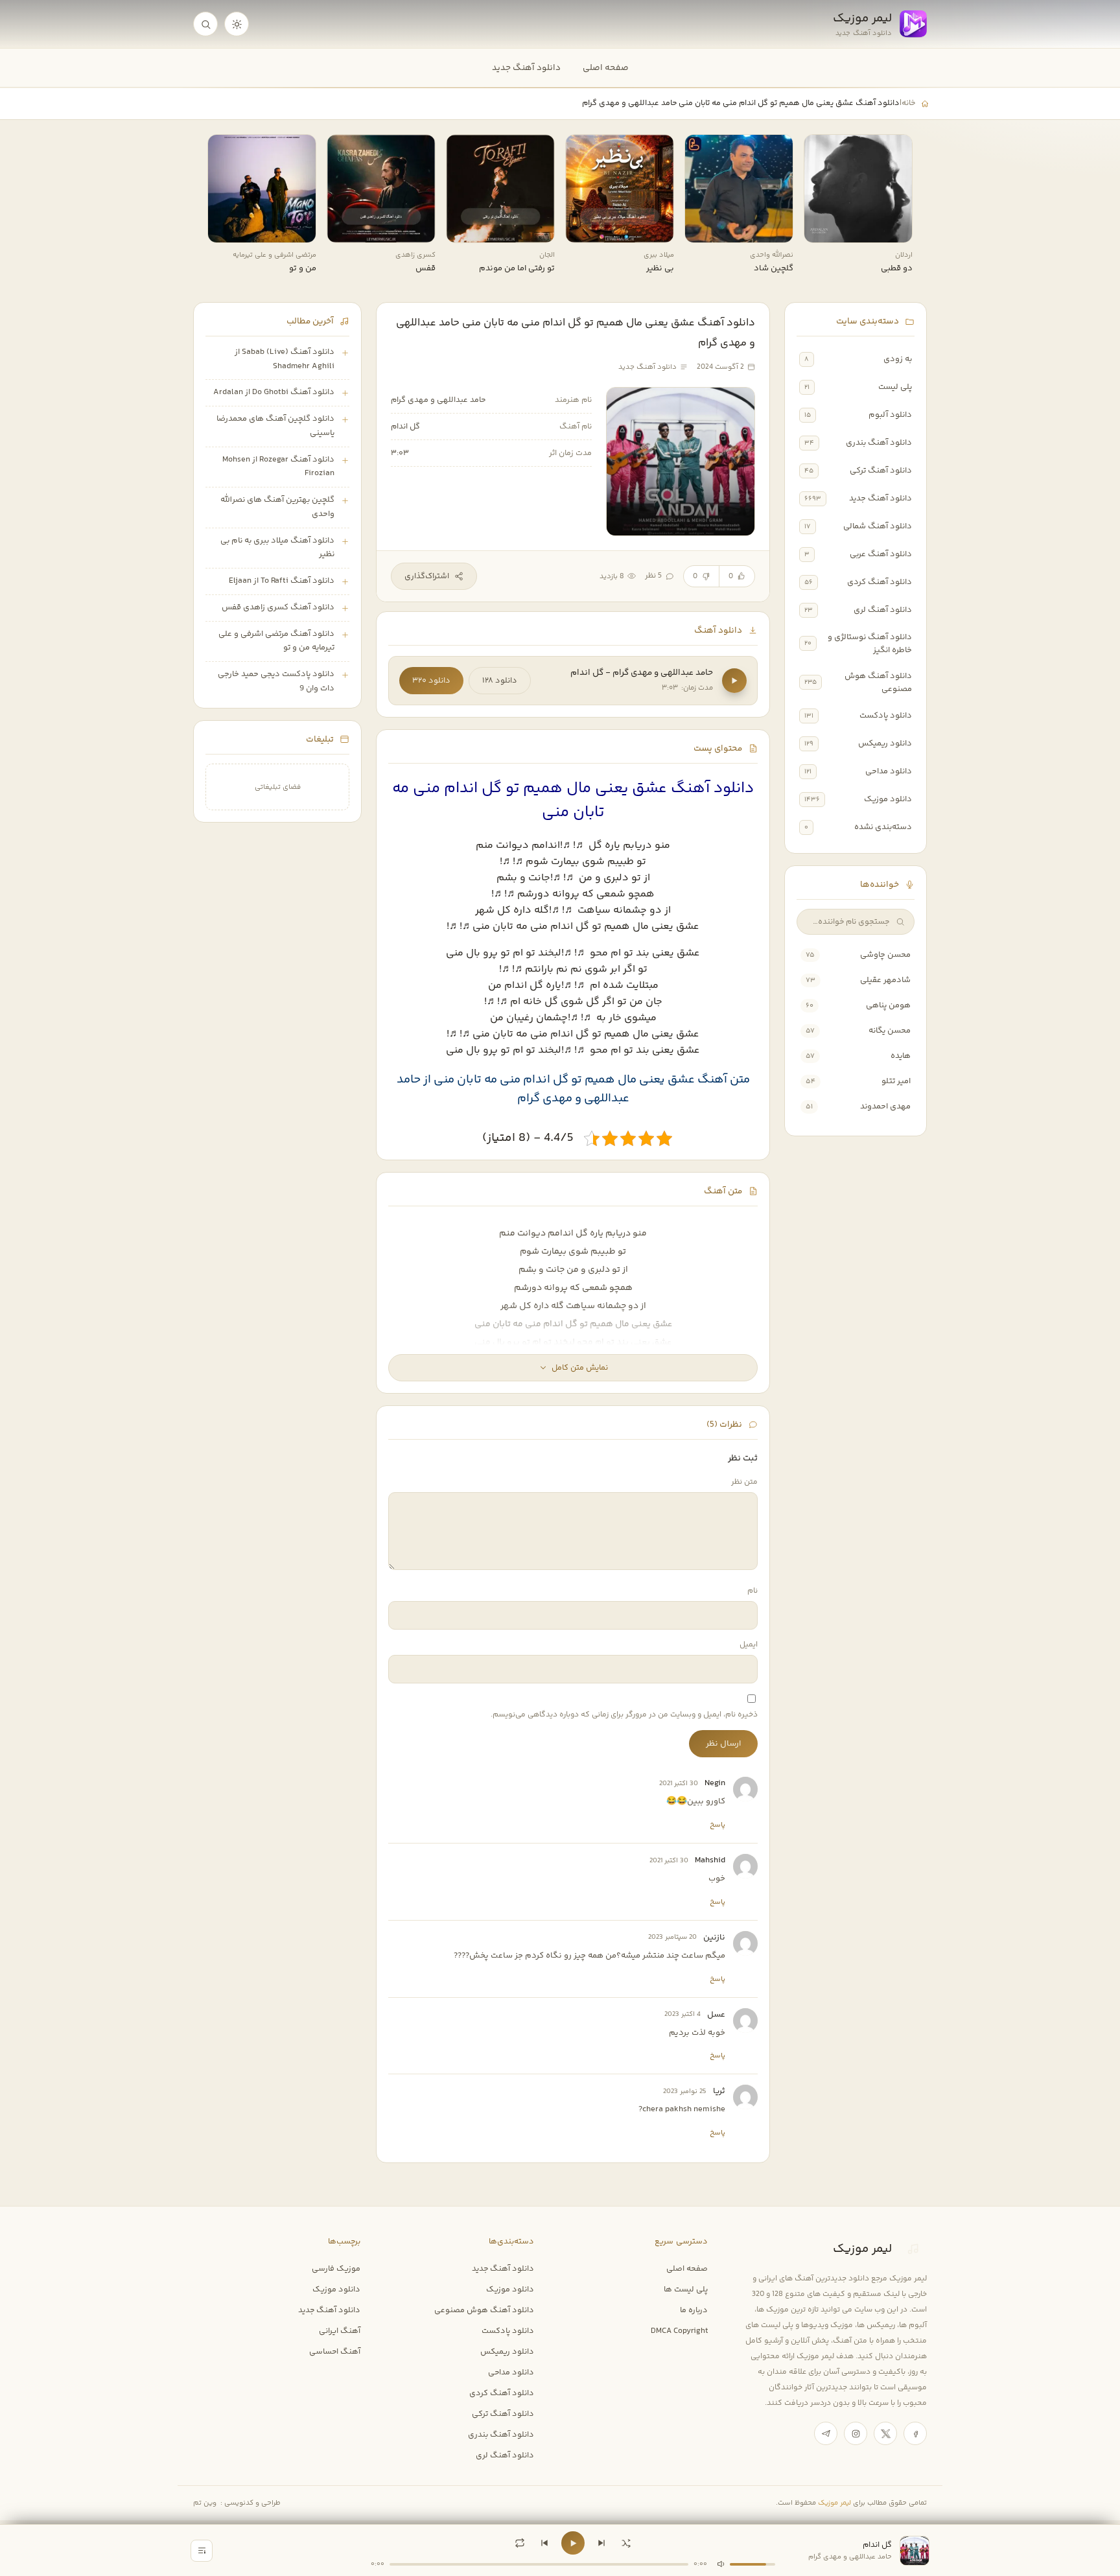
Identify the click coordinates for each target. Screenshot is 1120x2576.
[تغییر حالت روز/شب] (237, 24)
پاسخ (717, 1825)
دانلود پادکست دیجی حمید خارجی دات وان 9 (276, 681)
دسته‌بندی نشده (883, 827)
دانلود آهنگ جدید (526, 68)
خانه (908, 103)
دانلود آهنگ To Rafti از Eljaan (282, 581)
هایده (901, 1056)
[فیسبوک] (915, 2433)
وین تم (205, 2503)
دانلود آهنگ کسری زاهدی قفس (278, 607)
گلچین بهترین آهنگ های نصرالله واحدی (277, 507)
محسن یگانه (890, 1031)
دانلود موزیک (888, 799)
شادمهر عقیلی (885, 980)
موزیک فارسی (336, 2269)
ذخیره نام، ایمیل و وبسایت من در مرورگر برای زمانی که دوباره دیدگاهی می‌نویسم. (624, 1715)
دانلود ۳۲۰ (431, 681)
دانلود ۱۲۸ (500, 681)
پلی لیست (895, 387)
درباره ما (694, 2310)
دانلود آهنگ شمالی (878, 526)
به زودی (898, 359)
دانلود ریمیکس (885, 744)
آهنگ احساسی (335, 2352)
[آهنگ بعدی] (601, 2543)
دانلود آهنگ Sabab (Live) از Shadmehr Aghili (285, 359)
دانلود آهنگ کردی (880, 582)
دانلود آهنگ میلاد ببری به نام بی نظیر (277, 548)
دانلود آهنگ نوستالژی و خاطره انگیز (870, 644)
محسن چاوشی (885, 955)
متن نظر (744, 1482)
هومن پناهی (888, 1005)
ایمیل (749, 1645)
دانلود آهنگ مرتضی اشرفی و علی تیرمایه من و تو (276, 641)
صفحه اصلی (606, 68)
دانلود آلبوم (890, 415)
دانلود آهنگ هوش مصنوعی (878, 683)
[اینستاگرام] (856, 2433)
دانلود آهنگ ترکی (881, 471)
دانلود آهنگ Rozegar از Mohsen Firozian (278, 467)
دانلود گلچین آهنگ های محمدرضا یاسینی (275, 426)
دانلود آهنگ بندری (879, 443)
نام (752, 1591)
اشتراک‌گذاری (427, 576)
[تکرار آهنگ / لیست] (520, 2543)
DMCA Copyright (679, 2331)
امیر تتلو (896, 1081)
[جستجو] (205, 24)
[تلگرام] (826, 2433)
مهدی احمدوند (885, 1107)
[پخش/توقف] (573, 2543)
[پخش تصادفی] (626, 2543)
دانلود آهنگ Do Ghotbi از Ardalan (274, 392)
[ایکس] (885, 2433)
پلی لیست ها (686, 2289)
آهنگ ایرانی (340, 2331)
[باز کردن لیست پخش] (202, 2551)
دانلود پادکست (886, 716)
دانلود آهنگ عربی (881, 554)
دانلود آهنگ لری (883, 610)
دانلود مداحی (889, 771)
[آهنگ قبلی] (544, 2543)
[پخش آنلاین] (822, 228)
